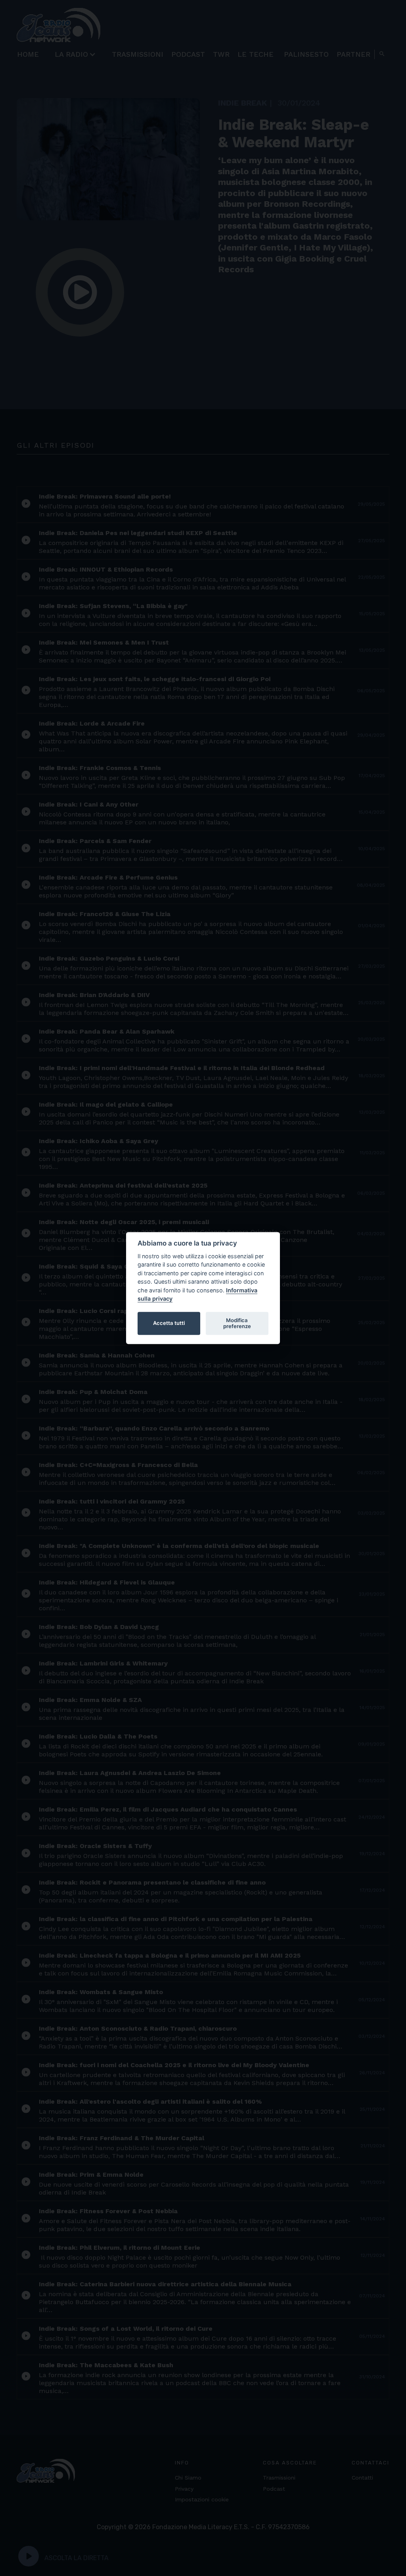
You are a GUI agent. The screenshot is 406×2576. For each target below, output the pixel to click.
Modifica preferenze (237, 1323)
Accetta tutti (169, 1323)
